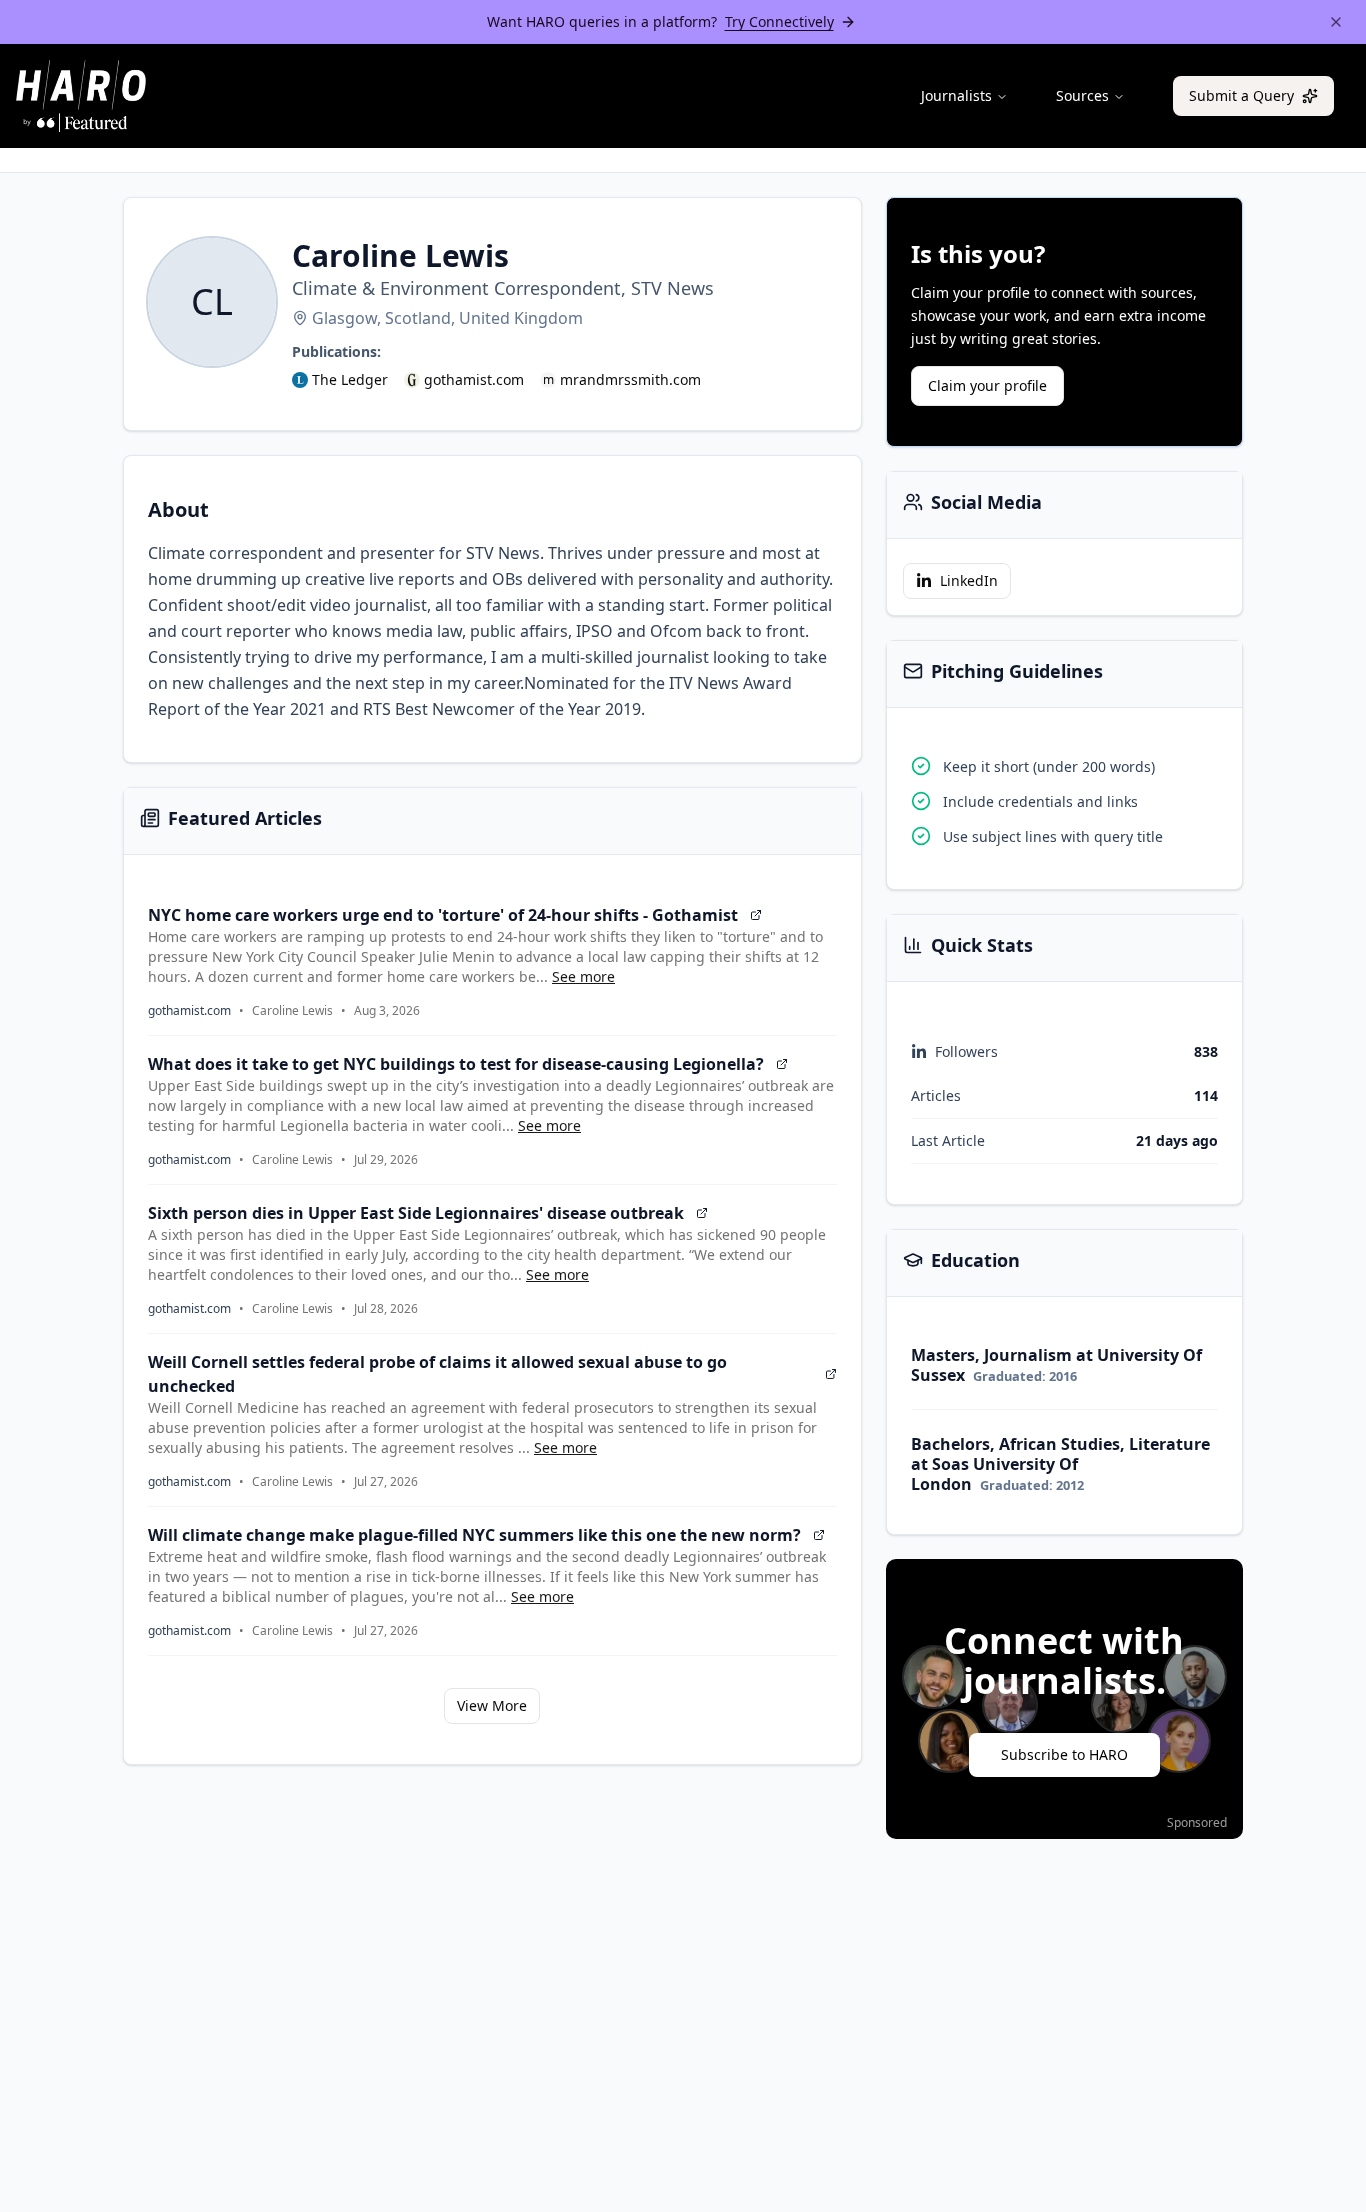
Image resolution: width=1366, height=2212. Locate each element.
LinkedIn (969, 580)
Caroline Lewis (292, 1011)
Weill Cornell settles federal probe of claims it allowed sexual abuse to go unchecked (437, 1374)
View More (492, 1705)
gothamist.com (474, 379)
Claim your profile (987, 385)
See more (583, 976)
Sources (1082, 95)
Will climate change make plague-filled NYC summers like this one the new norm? (474, 1535)
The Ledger (350, 379)
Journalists (956, 95)
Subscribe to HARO (1064, 1754)
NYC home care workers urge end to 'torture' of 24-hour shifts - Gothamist (443, 915)
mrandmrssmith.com (630, 379)
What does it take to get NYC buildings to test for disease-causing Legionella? (456, 1064)
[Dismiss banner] (1336, 22)
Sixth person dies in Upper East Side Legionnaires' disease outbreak (416, 1213)
